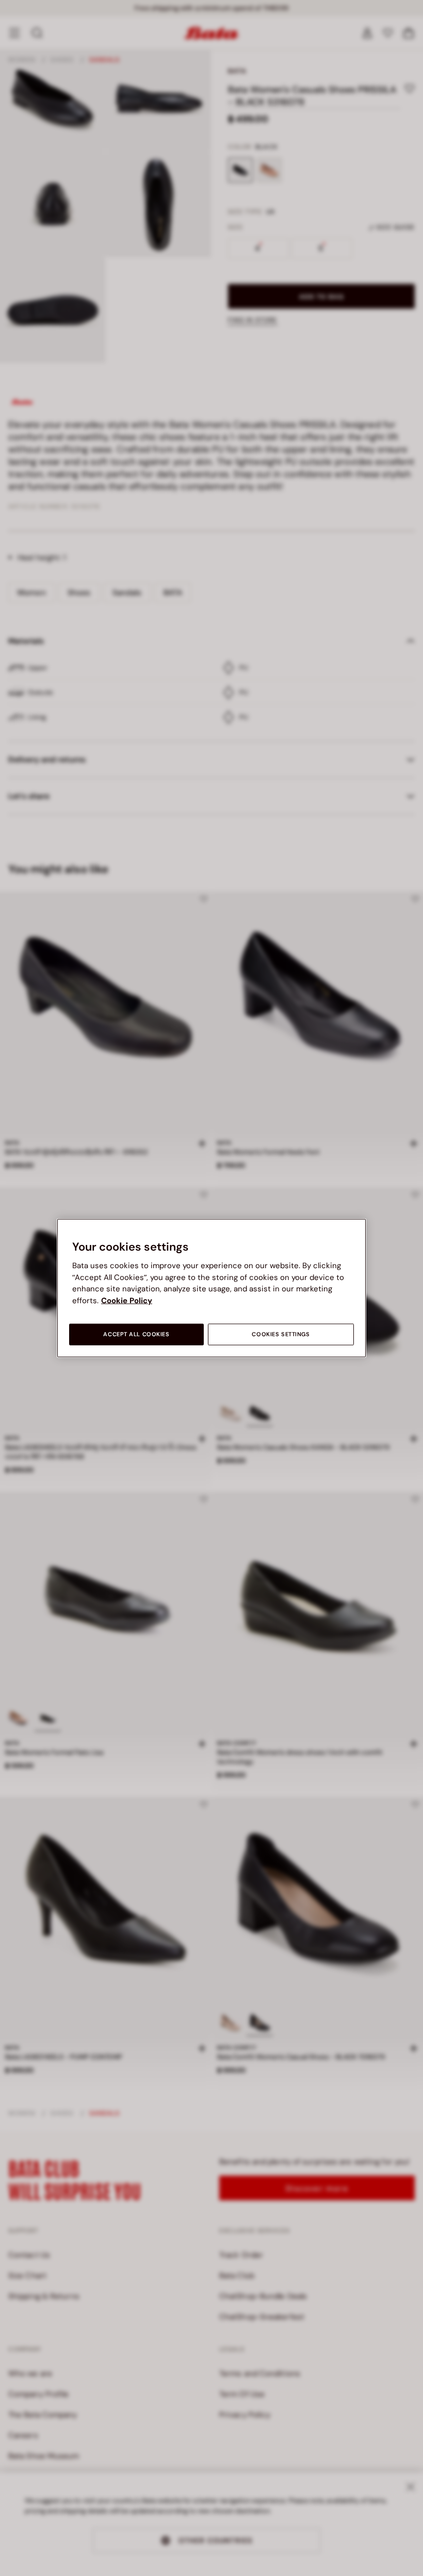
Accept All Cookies (136, 1334)
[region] (211, 1288)
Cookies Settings (281, 1334)
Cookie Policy (127, 1300)
